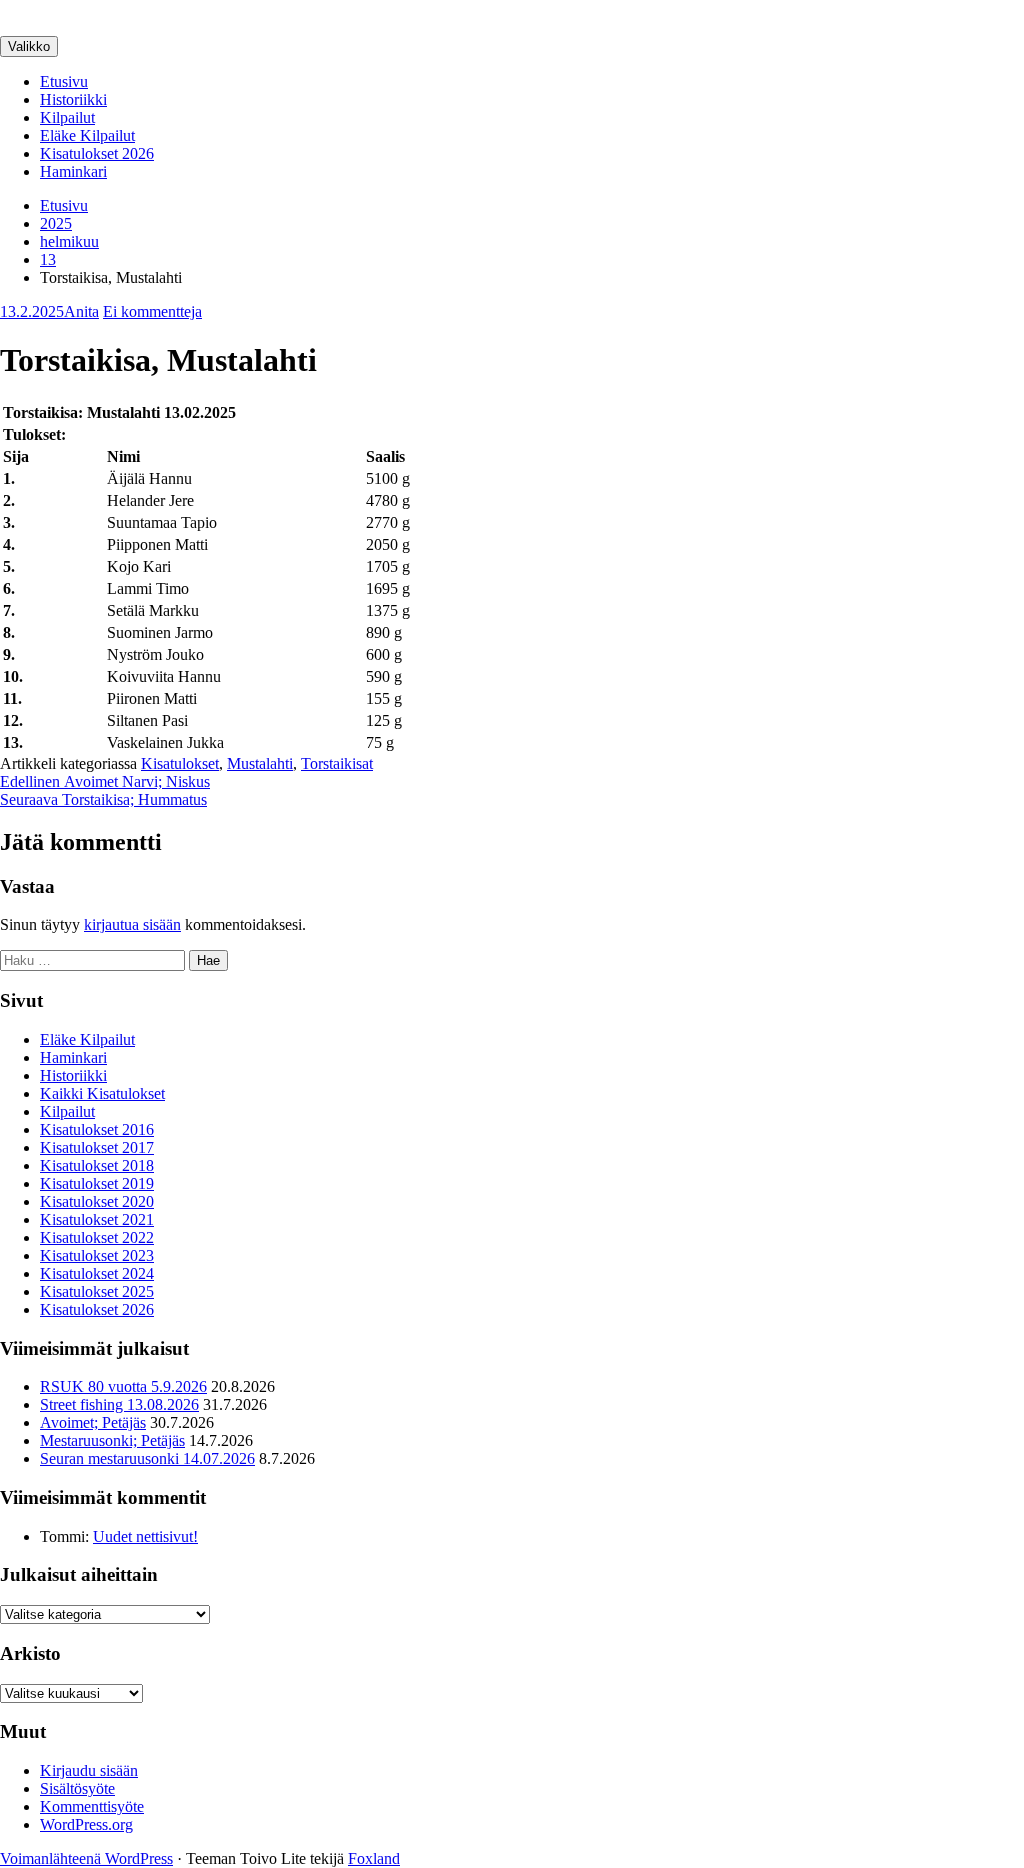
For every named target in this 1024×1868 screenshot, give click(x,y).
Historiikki (73, 99)
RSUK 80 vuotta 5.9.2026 (123, 1386)
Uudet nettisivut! (145, 1536)
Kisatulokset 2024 (97, 1273)
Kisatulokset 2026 (97, 153)
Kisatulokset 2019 (97, 1183)
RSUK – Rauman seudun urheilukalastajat (134, 8)
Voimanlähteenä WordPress (86, 1858)
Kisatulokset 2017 (97, 1147)
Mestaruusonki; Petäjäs (112, 1440)
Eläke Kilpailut (87, 135)
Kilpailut (67, 117)
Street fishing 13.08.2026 (119, 1404)
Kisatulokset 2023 (97, 1255)
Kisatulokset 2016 (97, 1129)
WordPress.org (86, 1824)
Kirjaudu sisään (89, 1770)
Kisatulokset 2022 (97, 1237)
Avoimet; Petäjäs (93, 1422)
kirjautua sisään (132, 924)
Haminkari (73, 171)
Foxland (374, 1858)
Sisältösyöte (77, 1788)
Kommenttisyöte (92, 1806)
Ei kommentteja (152, 311)
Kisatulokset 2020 (97, 1201)
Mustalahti (260, 763)
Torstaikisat (337, 763)
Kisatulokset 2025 (97, 1291)
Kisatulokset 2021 (97, 1219)
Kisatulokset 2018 (97, 1165)
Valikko (29, 46)
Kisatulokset (180, 763)
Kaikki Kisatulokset (102, 1093)
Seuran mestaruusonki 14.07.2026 (147, 1458)
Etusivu (64, 81)
